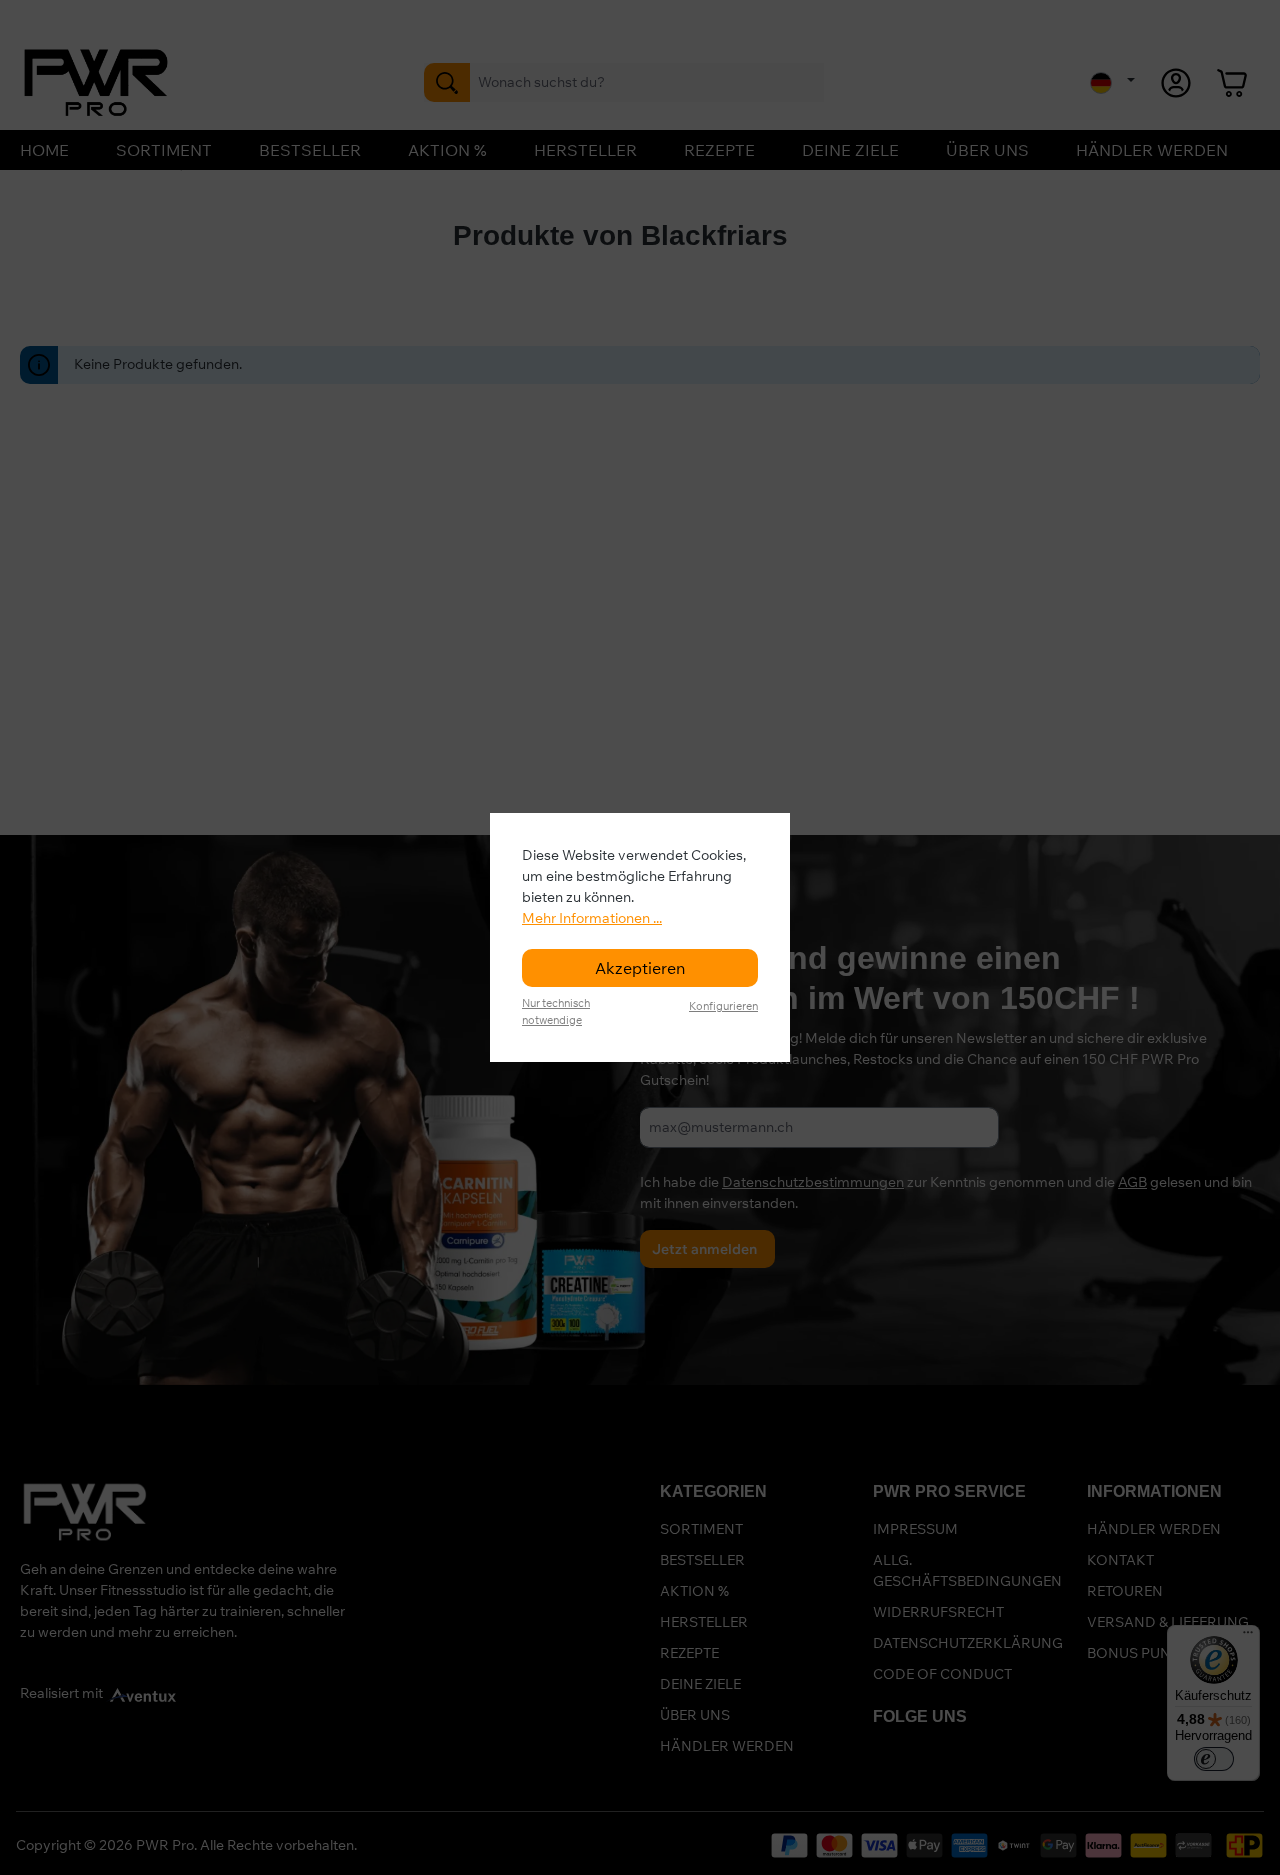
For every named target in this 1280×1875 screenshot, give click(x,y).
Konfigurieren (723, 1006)
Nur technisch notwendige (556, 1011)
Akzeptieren (640, 968)
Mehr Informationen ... (592, 918)
